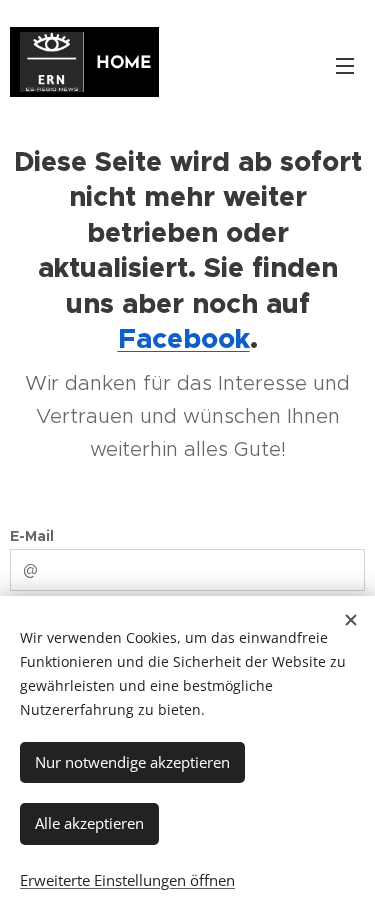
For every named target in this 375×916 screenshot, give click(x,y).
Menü (345, 65)
